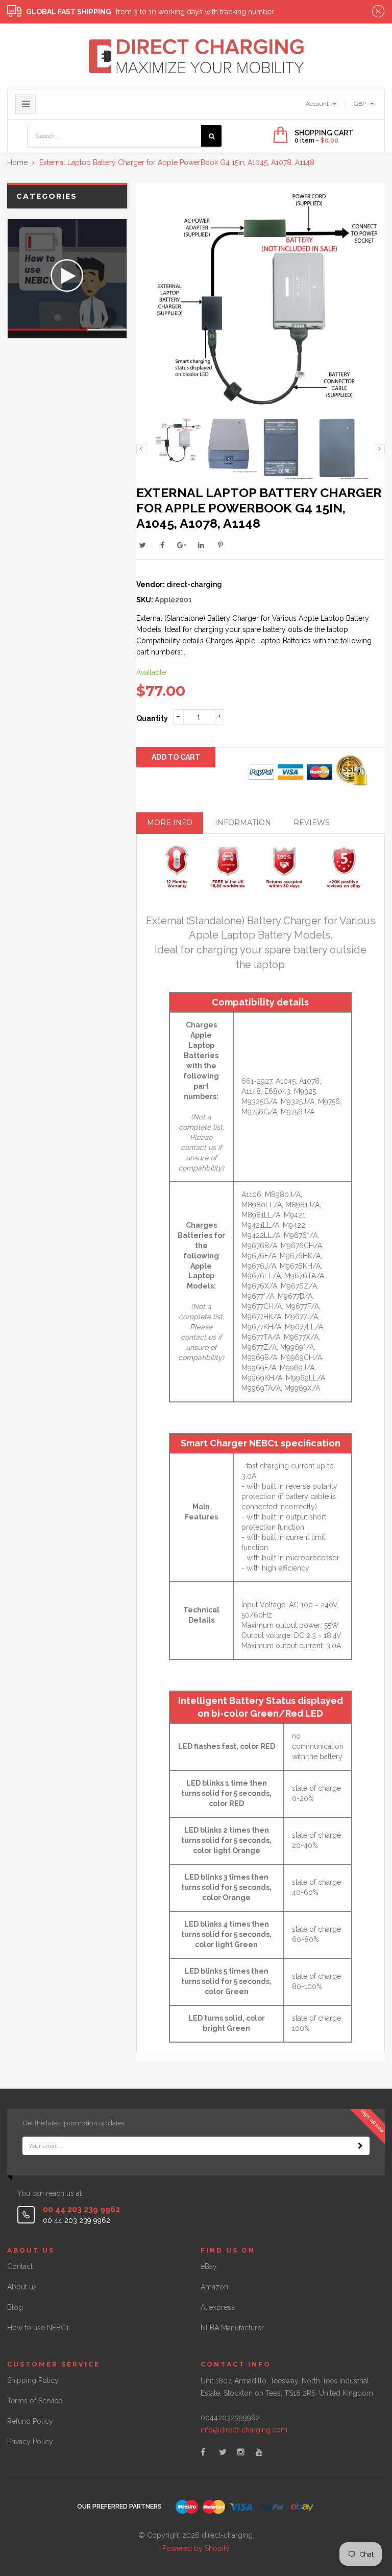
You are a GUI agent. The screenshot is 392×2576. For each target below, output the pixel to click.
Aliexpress (218, 2307)
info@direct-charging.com (244, 2430)
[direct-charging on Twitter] (223, 2452)
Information (243, 823)
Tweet (143, 545)
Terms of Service (35, 2401)
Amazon (214, 2287)
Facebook (162, 545)
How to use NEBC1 (38, 2328)
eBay (209, 2266)
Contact (20, 2266)
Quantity (152, 718)
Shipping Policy (33, 2380)
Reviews (312, 823)
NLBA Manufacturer (232, 2328)
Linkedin (201, 545)
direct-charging (194, 584)
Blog (15, 2307)
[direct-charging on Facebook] (203, 2452)
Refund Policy (30, 2421)
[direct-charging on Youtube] (259, 2452)
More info (170, 823)
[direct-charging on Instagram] (241, 2452)
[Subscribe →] (360, 2146)
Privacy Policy (30, 2442)
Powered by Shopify (196, 2548)
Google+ (182, 545)
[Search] (211, 136)
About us (22, 2287)
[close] (378, 12)
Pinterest (220, 545)
